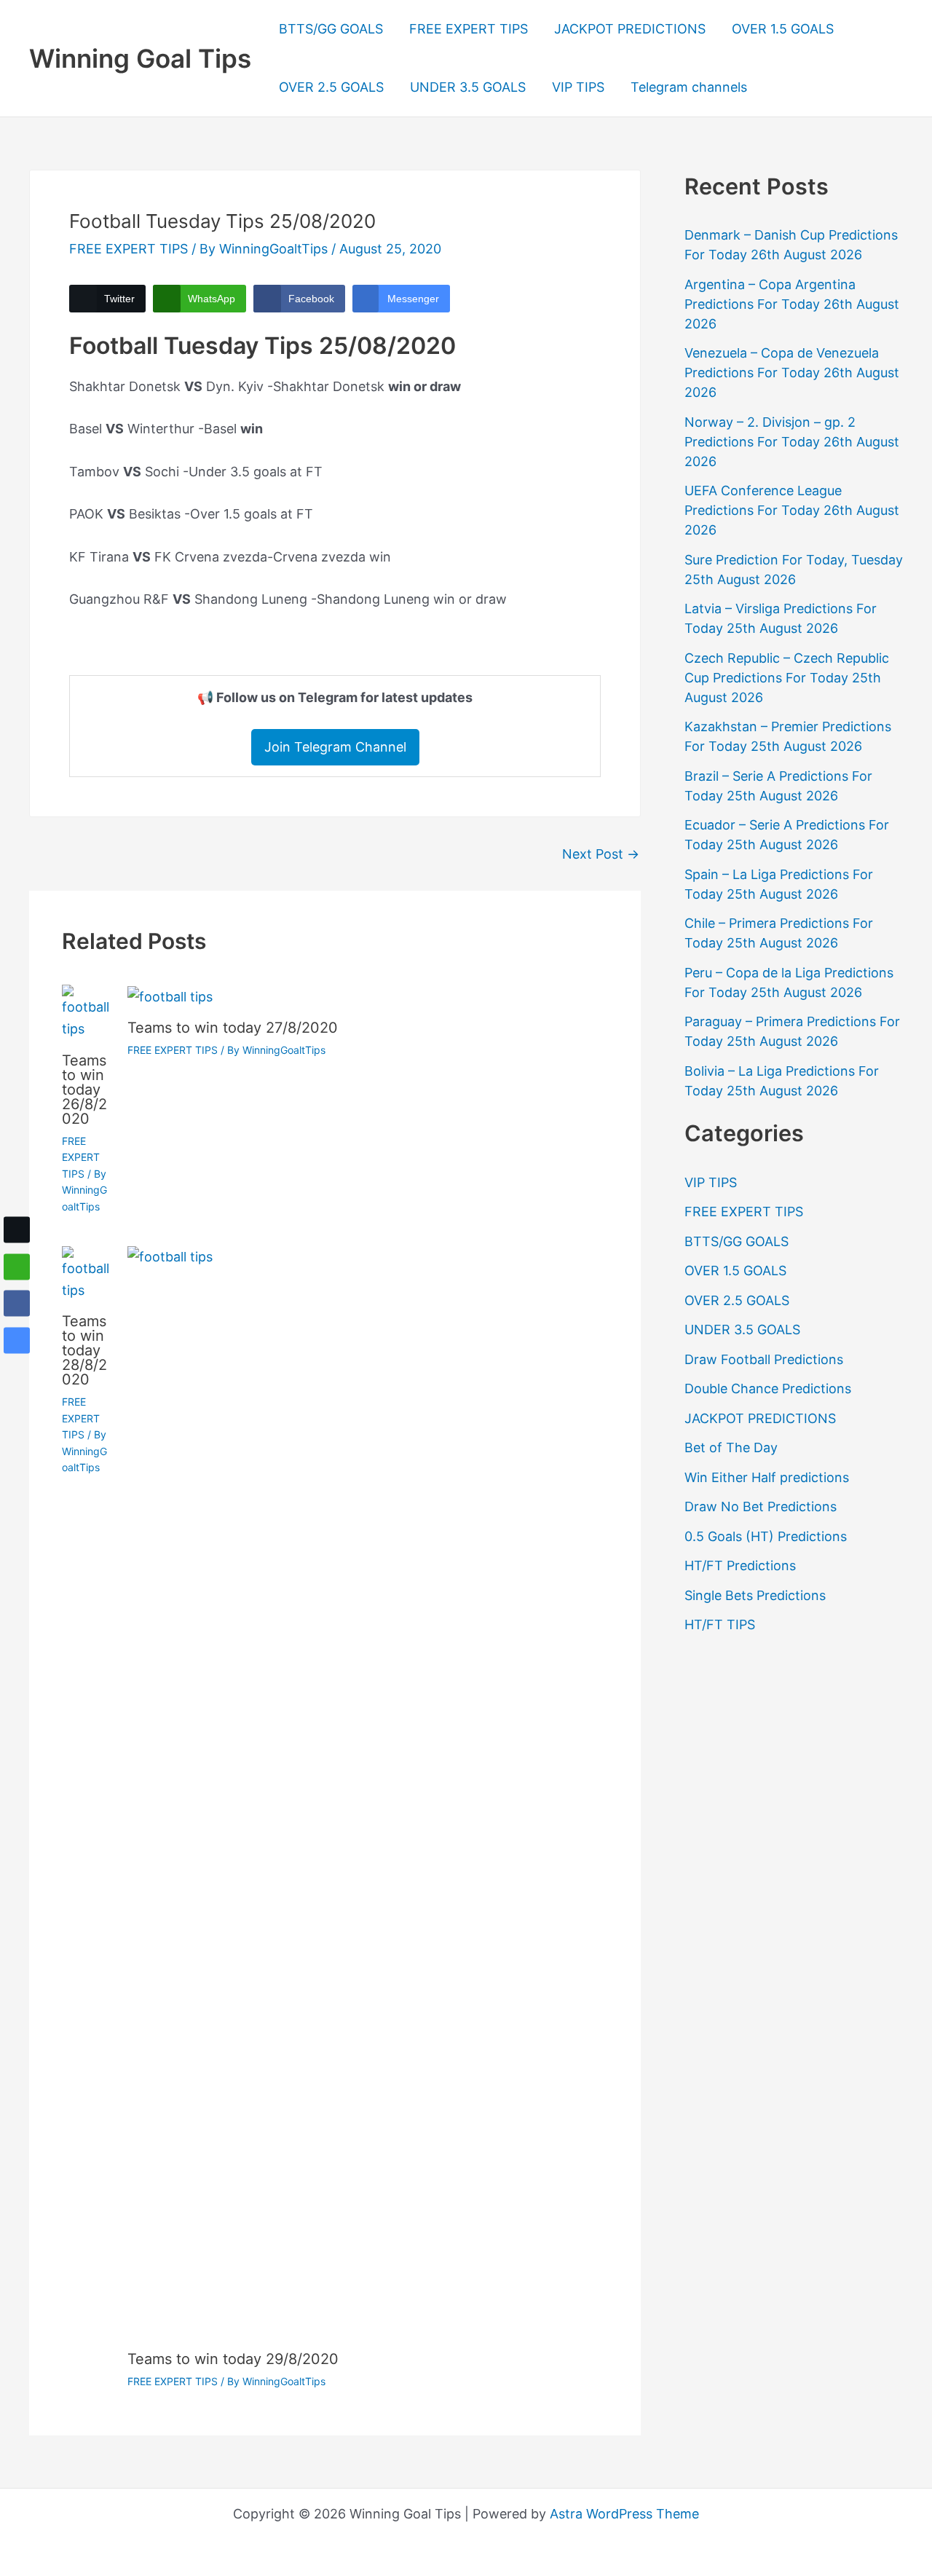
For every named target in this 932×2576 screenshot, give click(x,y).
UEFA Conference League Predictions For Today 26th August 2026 (792, 510)
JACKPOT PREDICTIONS (630, 29)
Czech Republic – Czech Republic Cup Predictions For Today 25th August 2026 (787, 678)
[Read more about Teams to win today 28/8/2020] (86, 1273)
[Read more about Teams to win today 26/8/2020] (86, 1011)
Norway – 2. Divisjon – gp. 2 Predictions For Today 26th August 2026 (792, 442)
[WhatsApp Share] (17, 1267)
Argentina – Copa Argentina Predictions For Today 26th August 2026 (792, 304)
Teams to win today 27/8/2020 (233, 1028)
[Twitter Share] (17, 1229)
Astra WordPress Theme (624, 2514)
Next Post (601, 854)
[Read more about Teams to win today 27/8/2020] (170, 995)
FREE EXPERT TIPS (469, 29)
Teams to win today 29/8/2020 (233, 2359)
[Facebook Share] (17, 1304)
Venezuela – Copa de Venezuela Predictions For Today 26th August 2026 (792, 373)
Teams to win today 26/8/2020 (84, 1090)
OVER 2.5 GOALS (331, 87)
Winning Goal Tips (140, 58)
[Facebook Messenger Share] (17, 1340)
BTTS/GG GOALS (331, 29)
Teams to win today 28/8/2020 (84, 1350)
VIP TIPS (578, 87)
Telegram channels (689, 87)
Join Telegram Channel (335, 747)
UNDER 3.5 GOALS (468, 87)
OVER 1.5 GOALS (783, 29)
